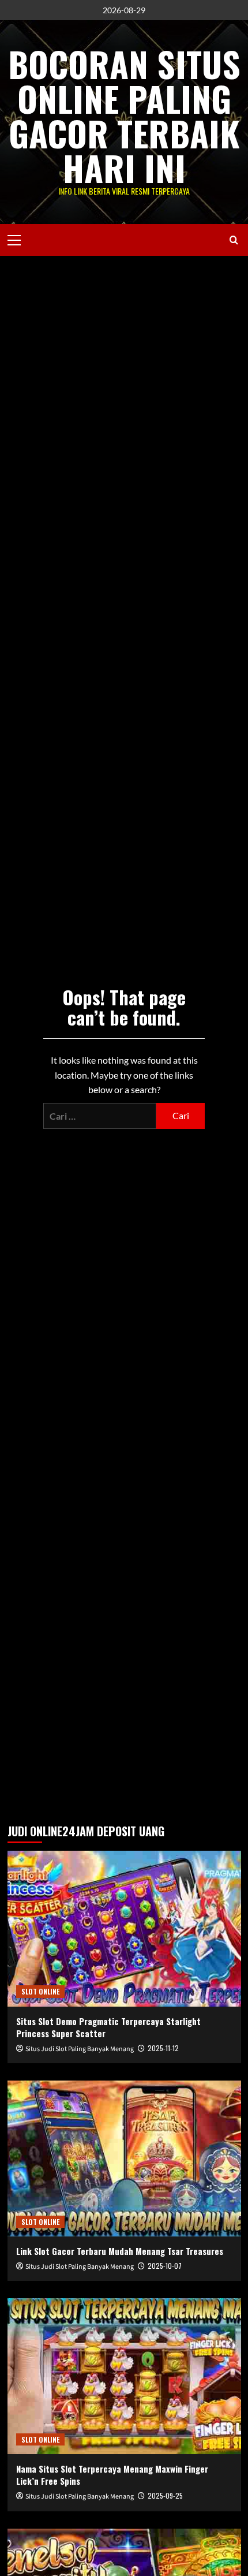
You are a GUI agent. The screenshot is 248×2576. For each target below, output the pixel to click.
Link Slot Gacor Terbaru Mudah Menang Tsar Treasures (120, 2251)
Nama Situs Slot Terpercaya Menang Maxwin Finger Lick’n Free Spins (112, 2475)
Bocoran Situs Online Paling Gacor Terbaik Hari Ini (124, 115)
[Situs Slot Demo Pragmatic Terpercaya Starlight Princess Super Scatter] (124, 1929)
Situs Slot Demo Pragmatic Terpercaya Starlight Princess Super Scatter (108, 2027)
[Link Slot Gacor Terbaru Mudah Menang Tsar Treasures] (124, 2159)
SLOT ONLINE (40, 1991)
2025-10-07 (165, 2266)
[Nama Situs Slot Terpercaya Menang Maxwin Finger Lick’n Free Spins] (124, 2376)
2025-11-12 (163, 2048)
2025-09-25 (165, 2495)
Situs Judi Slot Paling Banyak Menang (80, 2049)
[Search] (234, 240)
